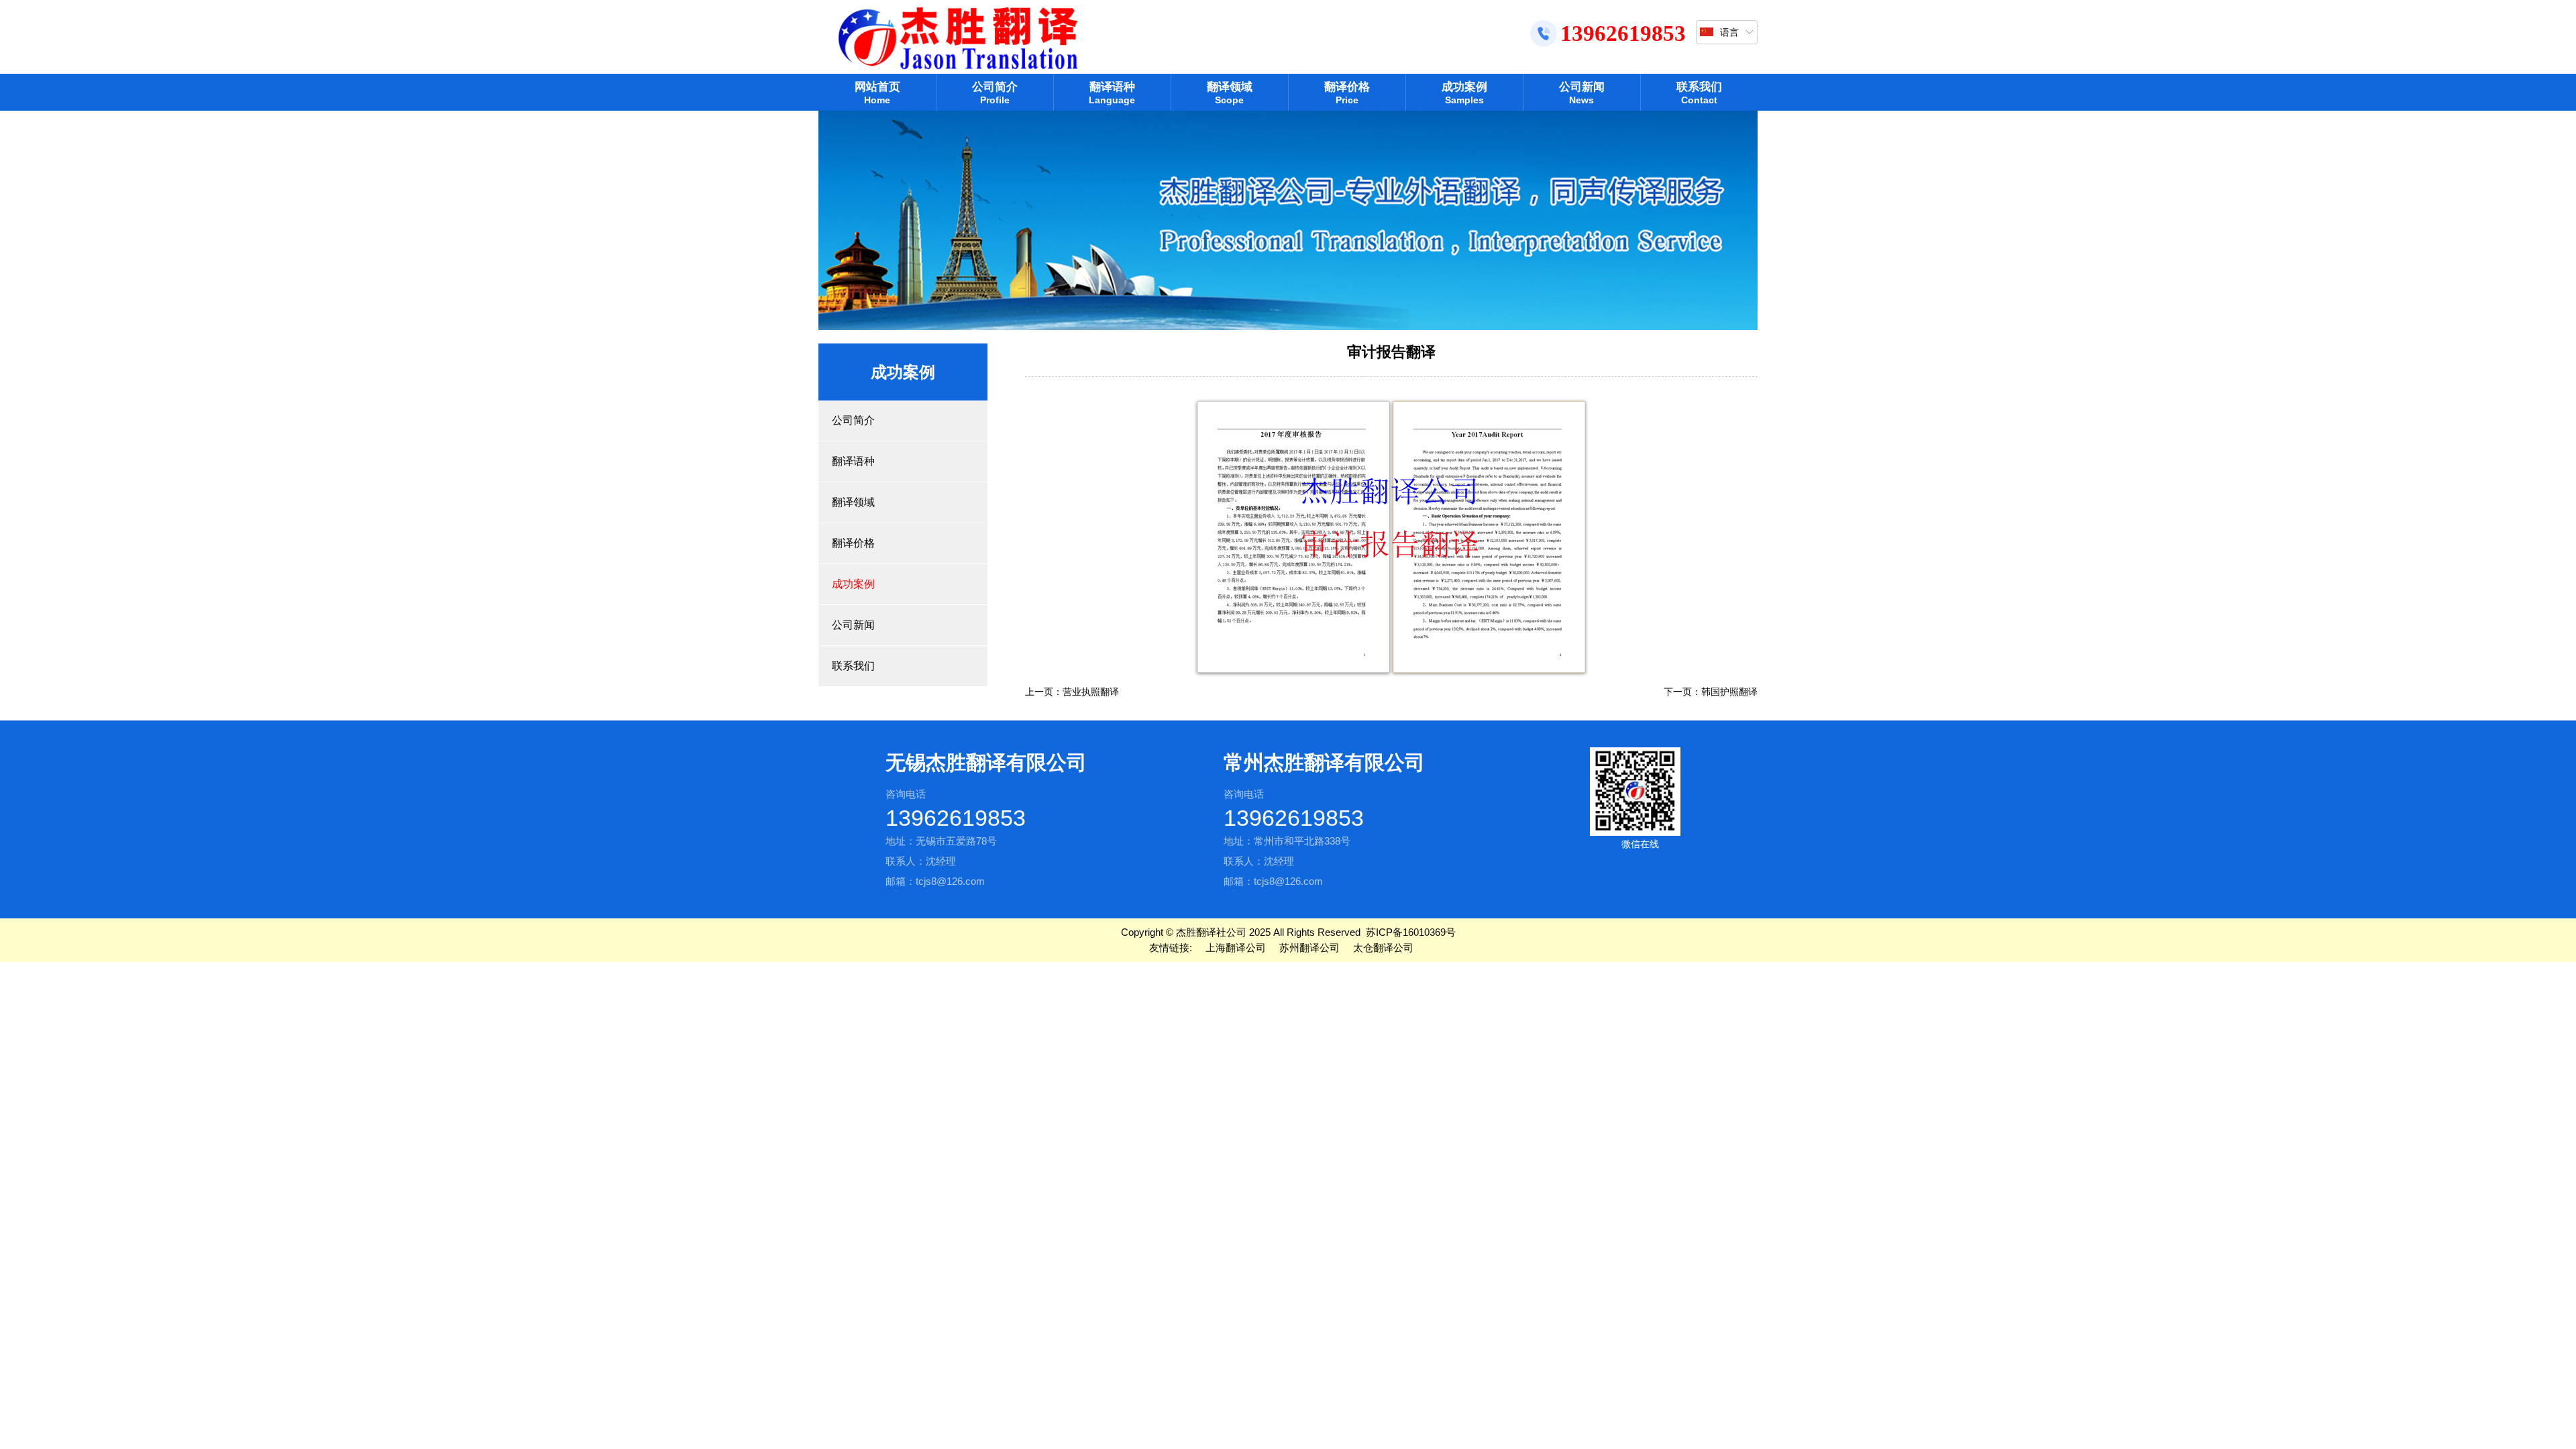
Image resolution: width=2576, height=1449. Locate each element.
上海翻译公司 (1236, 948)
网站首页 (877, 93)
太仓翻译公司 (1383, 948)
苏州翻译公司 (1309, 948)
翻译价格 (1347, 93)
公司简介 (995, 93)
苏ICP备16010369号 (1411, 932)
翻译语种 (1112, 93)
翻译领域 (1230, 93)
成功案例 (1464, 93)
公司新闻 (1582, 93)
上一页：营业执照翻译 (1072, 692)
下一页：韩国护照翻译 (1711, 692)
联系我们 (1699, 93)
